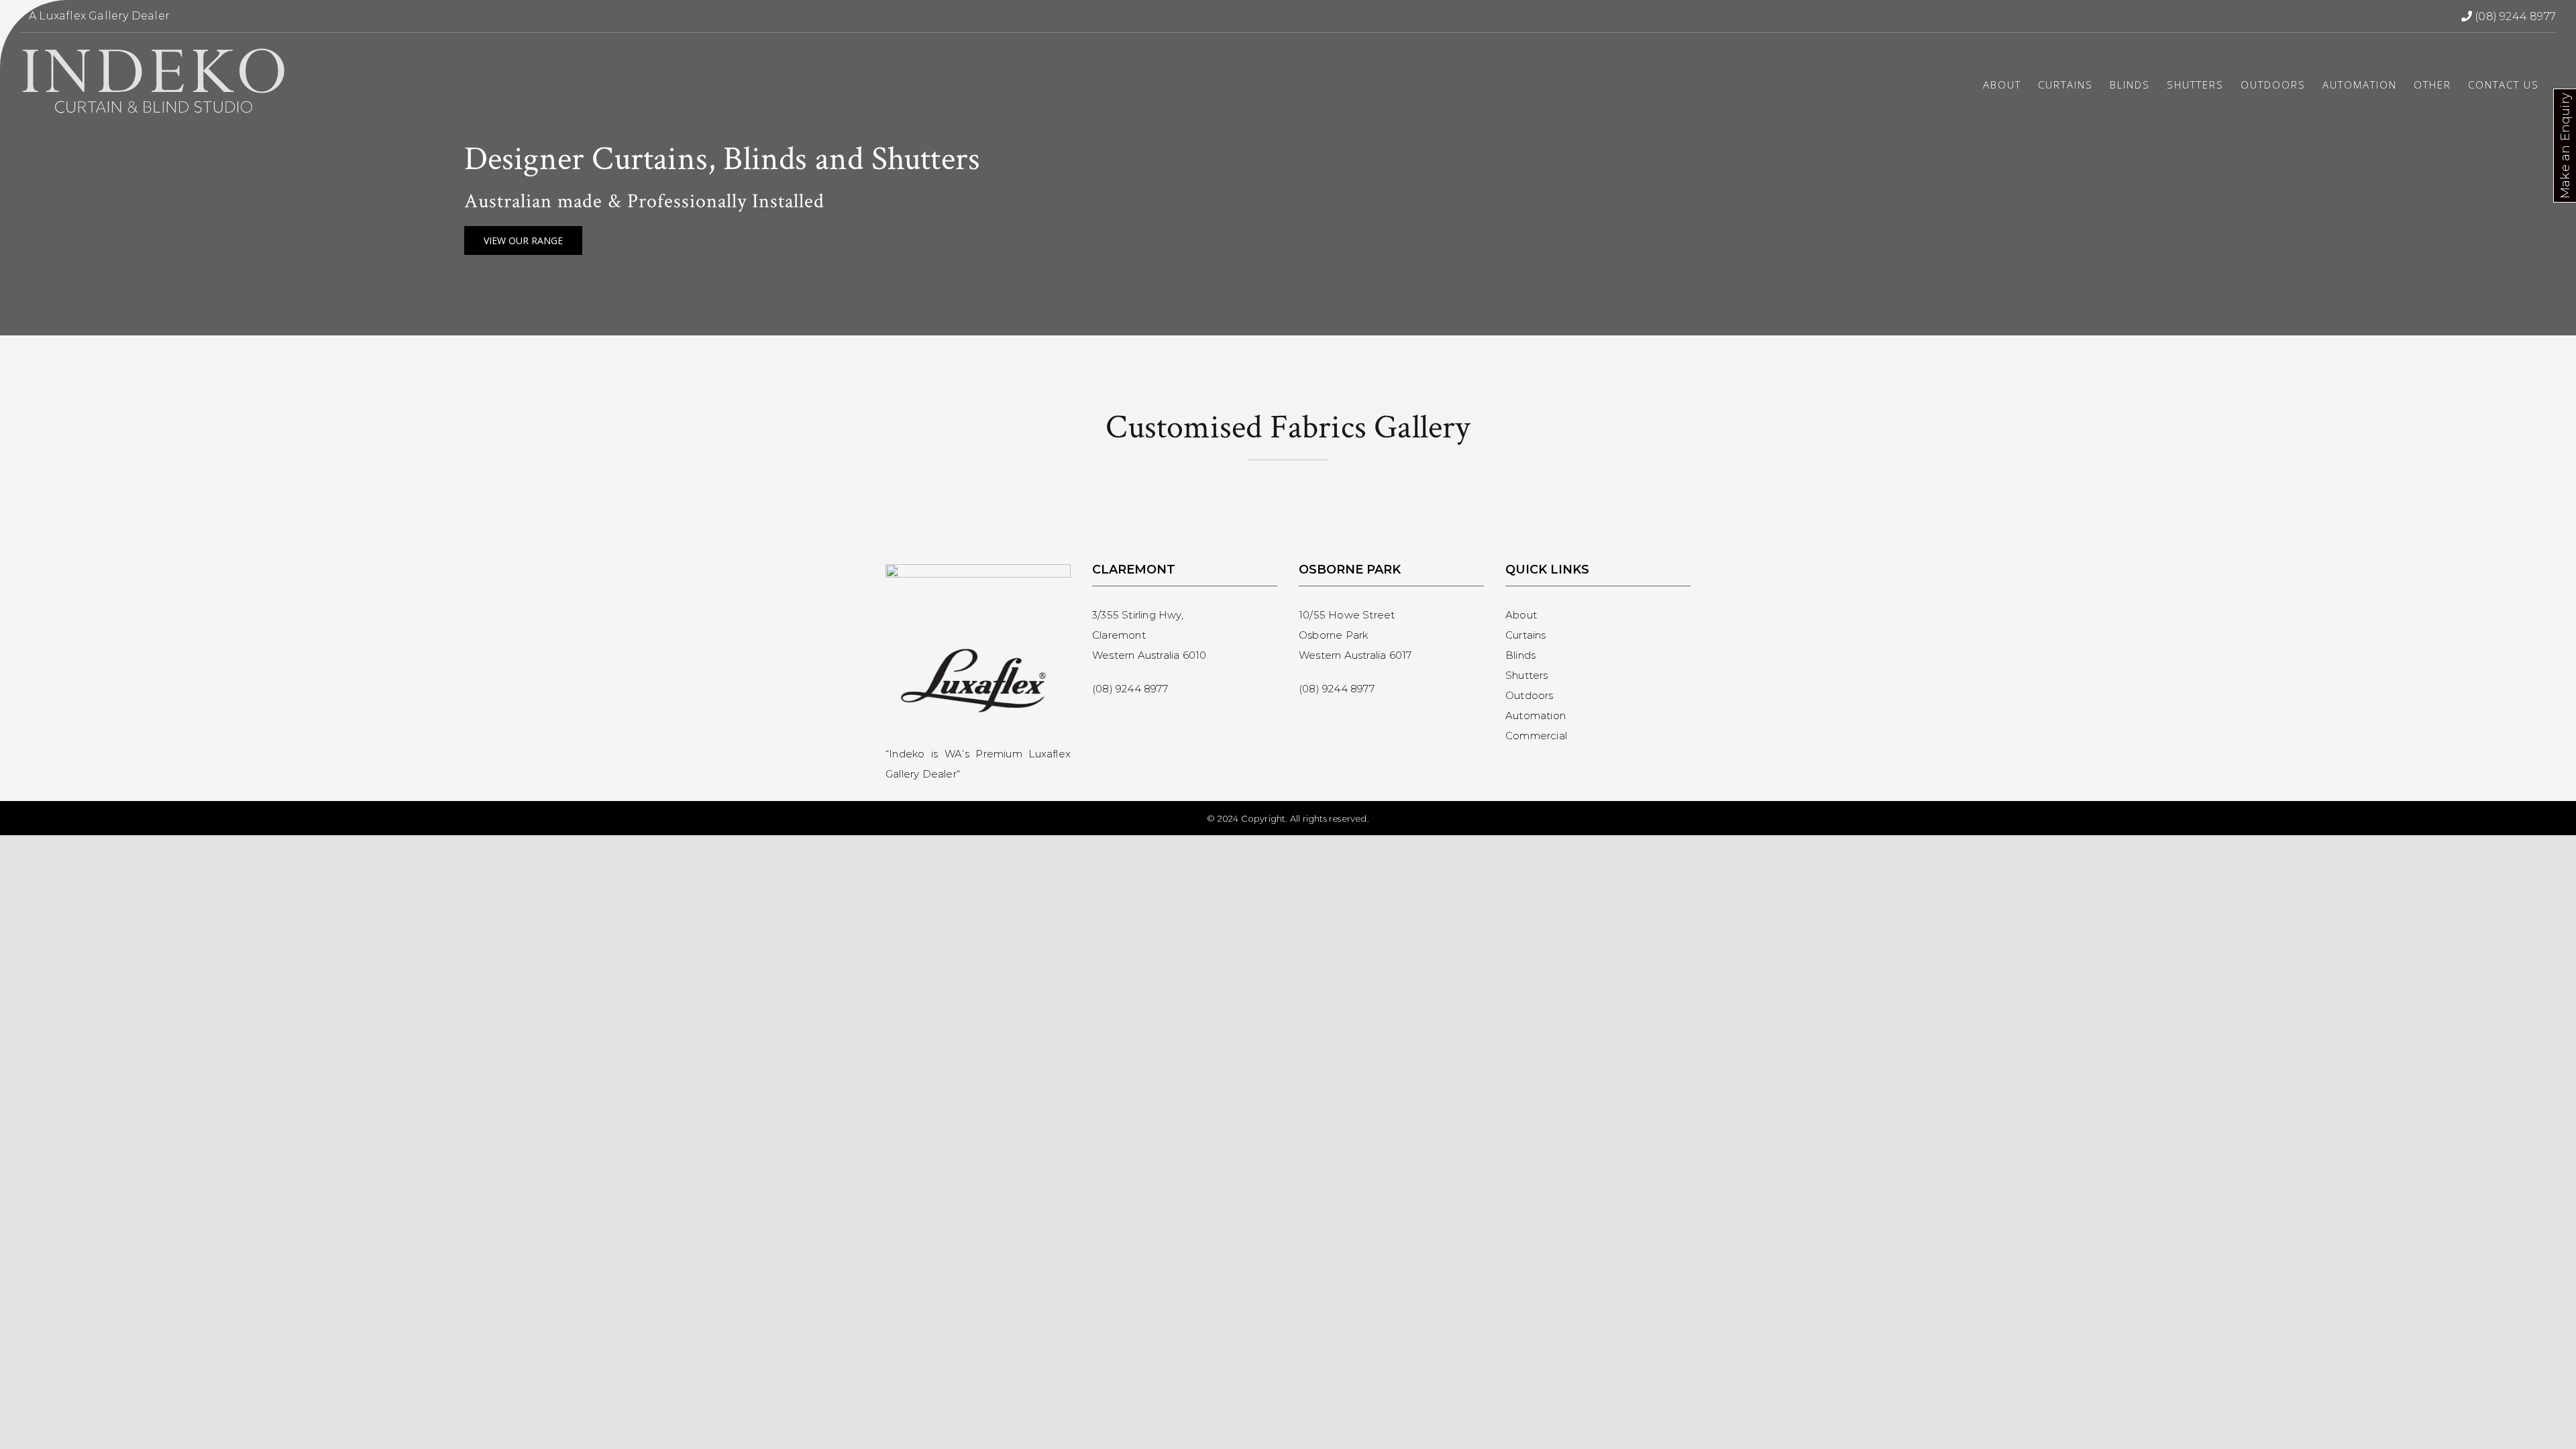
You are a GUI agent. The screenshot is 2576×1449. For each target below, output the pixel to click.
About (1521, 615)
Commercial (1536, 736)
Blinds (1520, 655)
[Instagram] (1123, 721)
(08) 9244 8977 (2515, 16)
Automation (1536, 715)
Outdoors (1529, 695)
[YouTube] (1148, 721)
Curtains (1526, 635)
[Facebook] (1099, 721)
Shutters (1527, 675)
